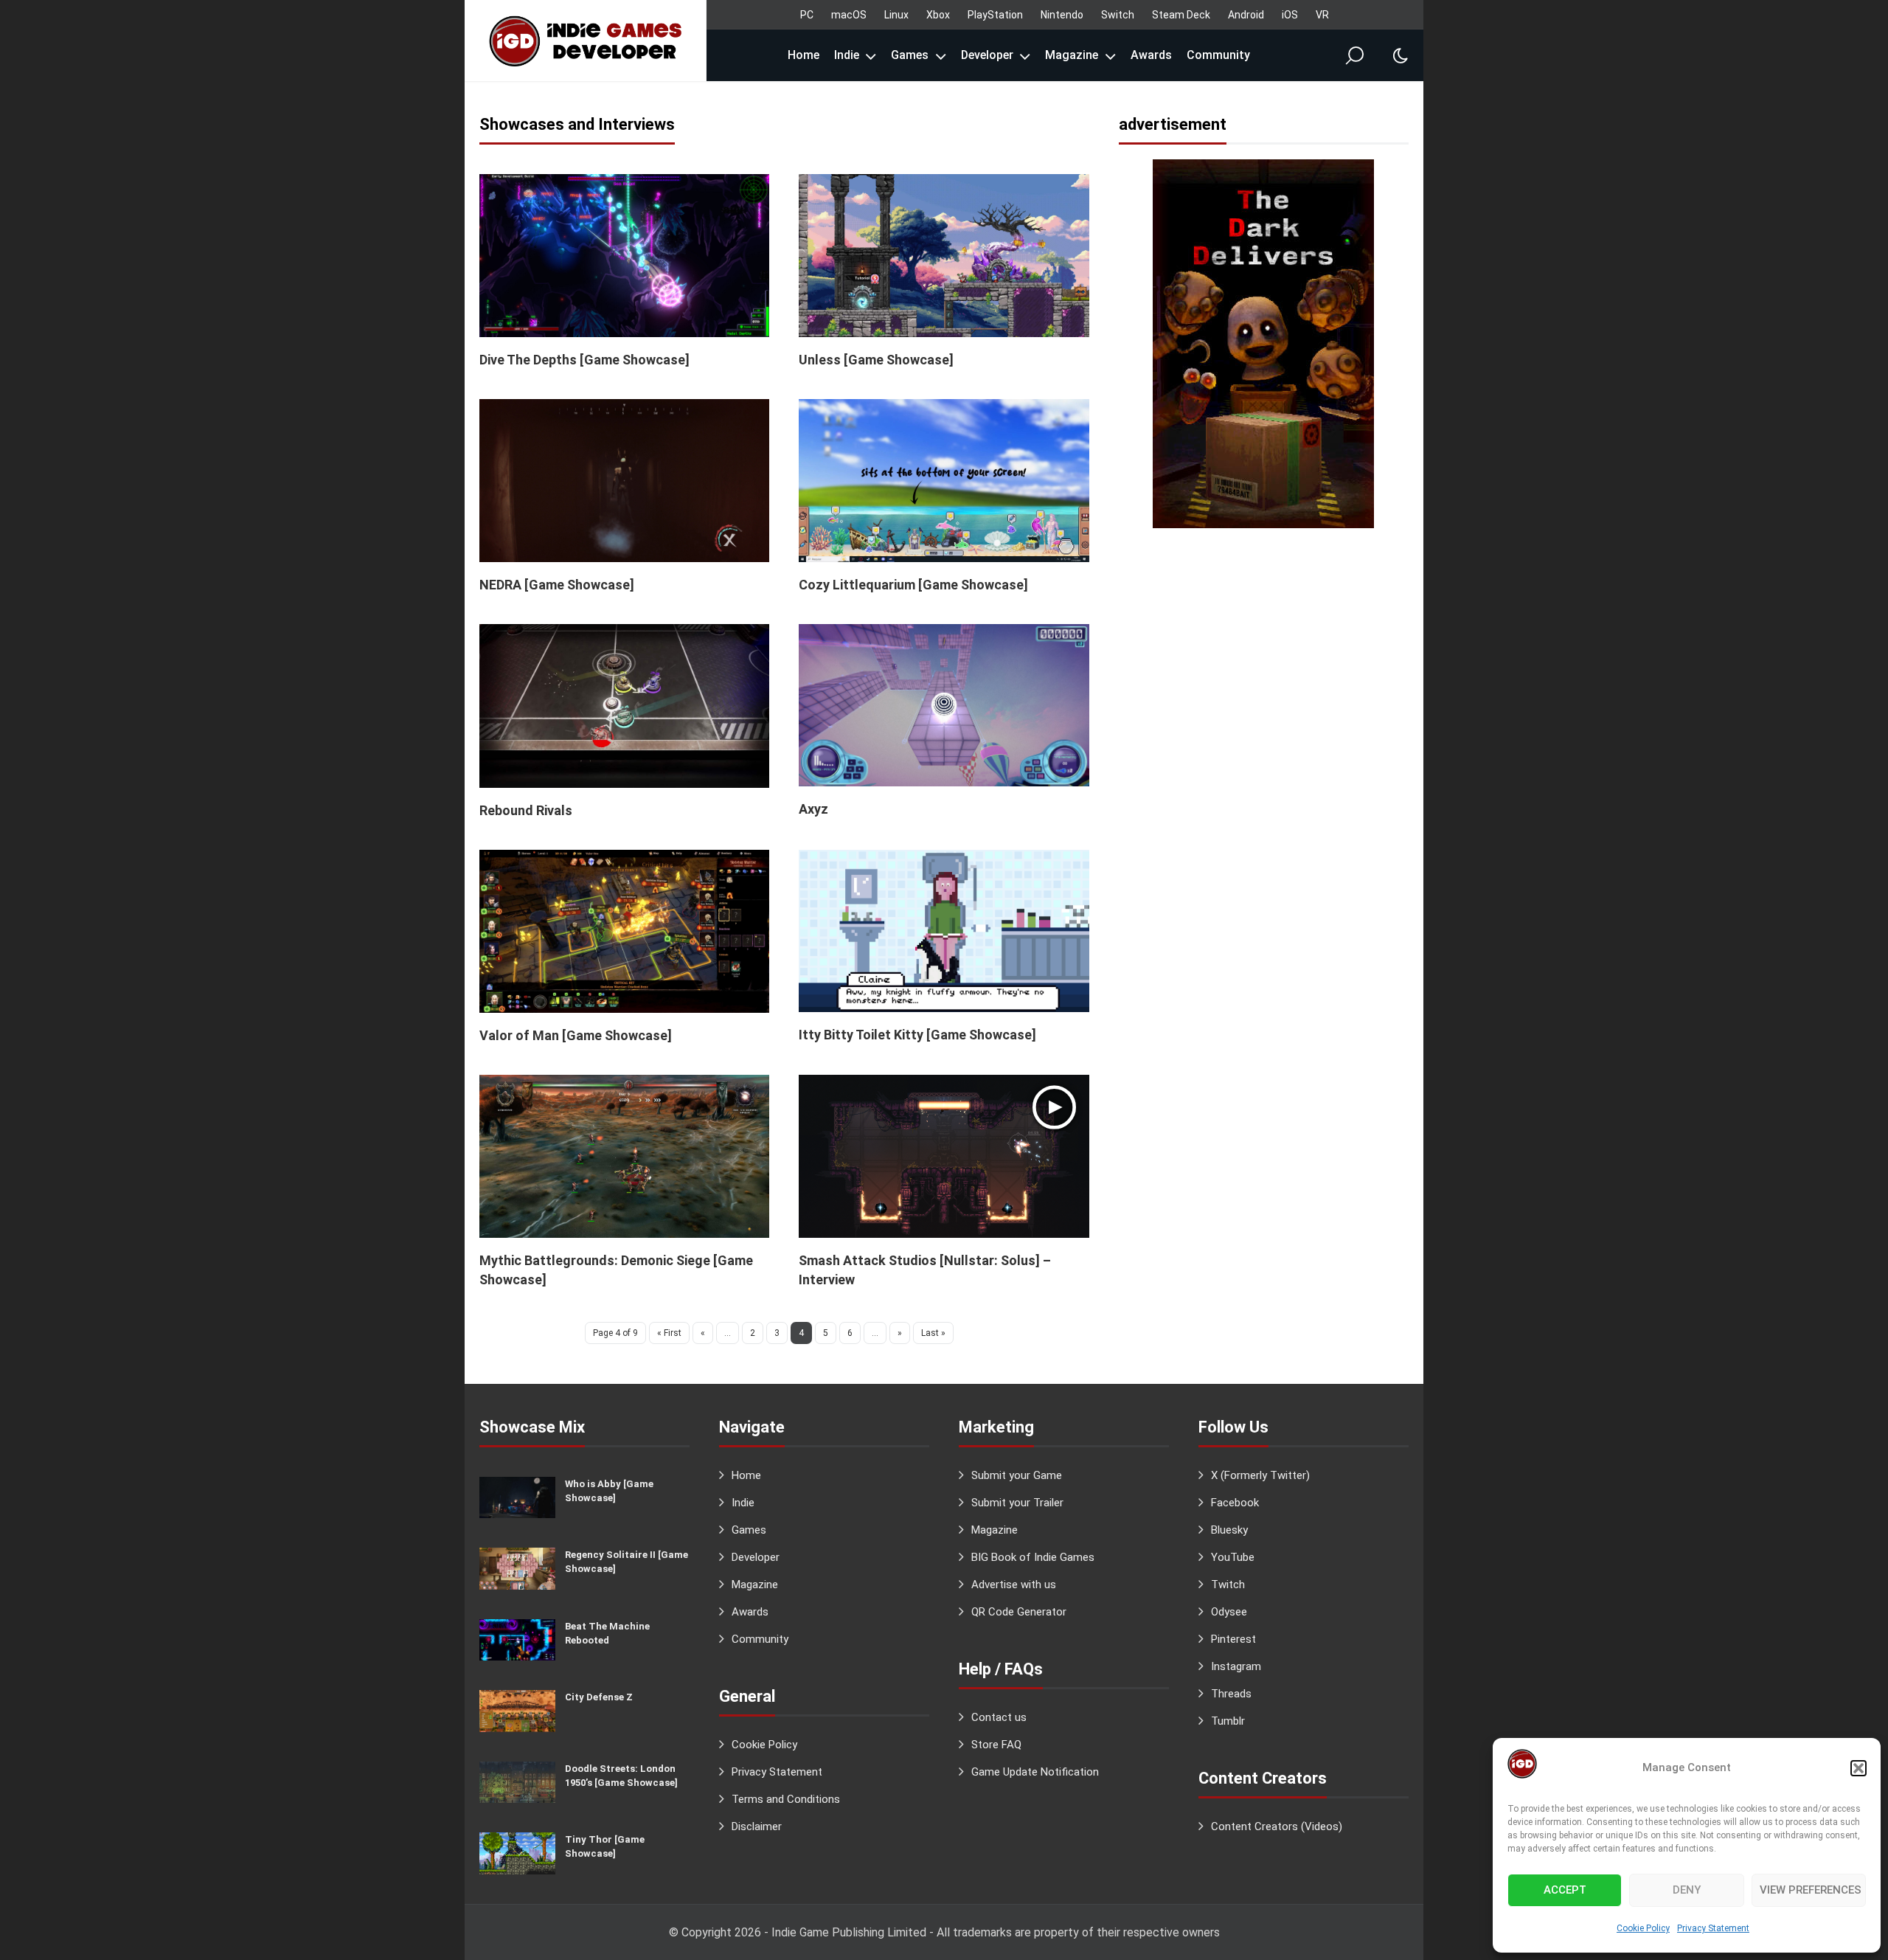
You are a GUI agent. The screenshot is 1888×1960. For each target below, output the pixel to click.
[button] (1858, 1768)
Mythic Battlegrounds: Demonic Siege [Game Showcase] (616, 1270)
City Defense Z (599, 1697)
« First (669, 1333)
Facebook (1235, 1503)
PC (807, 15)
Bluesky (1229, 1530)
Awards (1151, 55)
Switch (1118, 15)
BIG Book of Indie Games (1033, 1557)
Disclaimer (757, 1826)
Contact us (999, 1717)
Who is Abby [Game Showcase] (609, 1491)
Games (910, 55)
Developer (987, 55)
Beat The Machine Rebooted (607, 1633)
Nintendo (1062, 15)
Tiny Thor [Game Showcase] (605, 1846)
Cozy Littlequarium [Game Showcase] (913, 585)
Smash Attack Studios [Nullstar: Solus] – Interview (925, 1270)
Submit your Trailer (1017, 1503)
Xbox (938, 15)
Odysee (1229, 1612)
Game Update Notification (1035, 1772)
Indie (847, 55)
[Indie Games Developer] (586, 41)
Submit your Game (1017, 1475)
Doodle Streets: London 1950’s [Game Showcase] (621, 1776)
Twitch (1228, 1585)
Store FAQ (996, 1745)
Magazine (1072, 55)
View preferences (1811, 1890)
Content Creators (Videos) (1277, 1826)
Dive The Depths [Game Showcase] (584, 360)
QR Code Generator (1019, 1612)
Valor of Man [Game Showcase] (576, 1035)
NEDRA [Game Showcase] (557, 585)
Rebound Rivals (526, 810)
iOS (1290, 15)
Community (1218, 55)
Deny (1687, 1890)
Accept (1565, 1890)
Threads (1231, 1694)
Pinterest (1233, 1639)
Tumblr (1228, 1721)
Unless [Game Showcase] (876, 360)
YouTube (1233, 1557)
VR (1322, 15)
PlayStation (995, 15)
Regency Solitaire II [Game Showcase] (627, 1562)
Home (804, 55)
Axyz (813, 809)
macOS (849, 15)
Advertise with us (1014, 1585)
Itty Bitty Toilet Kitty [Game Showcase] (917, 1035)
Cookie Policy (1643, 1928)
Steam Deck (1181, 15)
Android (1246, 15)
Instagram (1236, 1666)
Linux (896, 15)
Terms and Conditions (786, 1799)
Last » (933, 1333)
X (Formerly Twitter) (1260, 1475)
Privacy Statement (1713, 1928)
